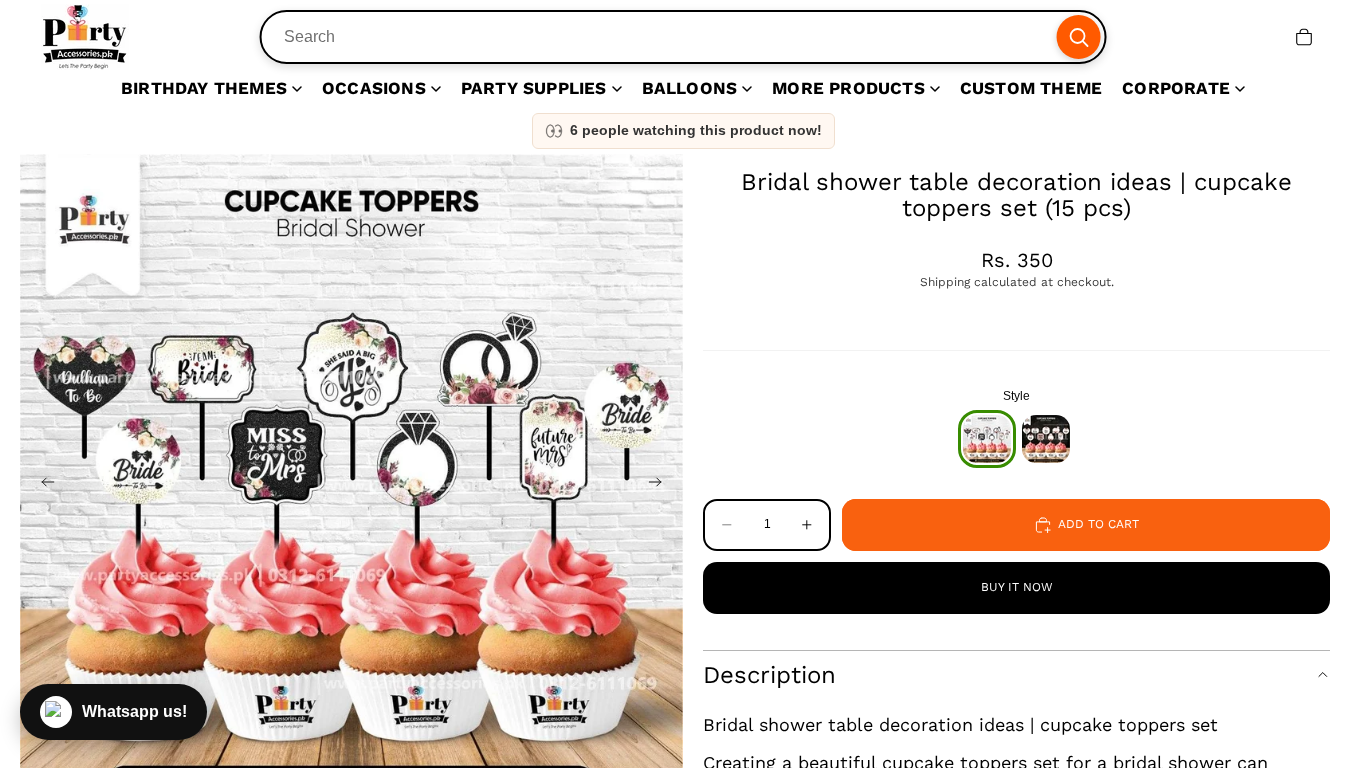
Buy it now (1017, 587)
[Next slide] (661, 485)
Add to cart (1098, 524)
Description (769, 675)
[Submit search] (1078, 37)
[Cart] (1304, 37)
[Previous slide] (42, 485)
